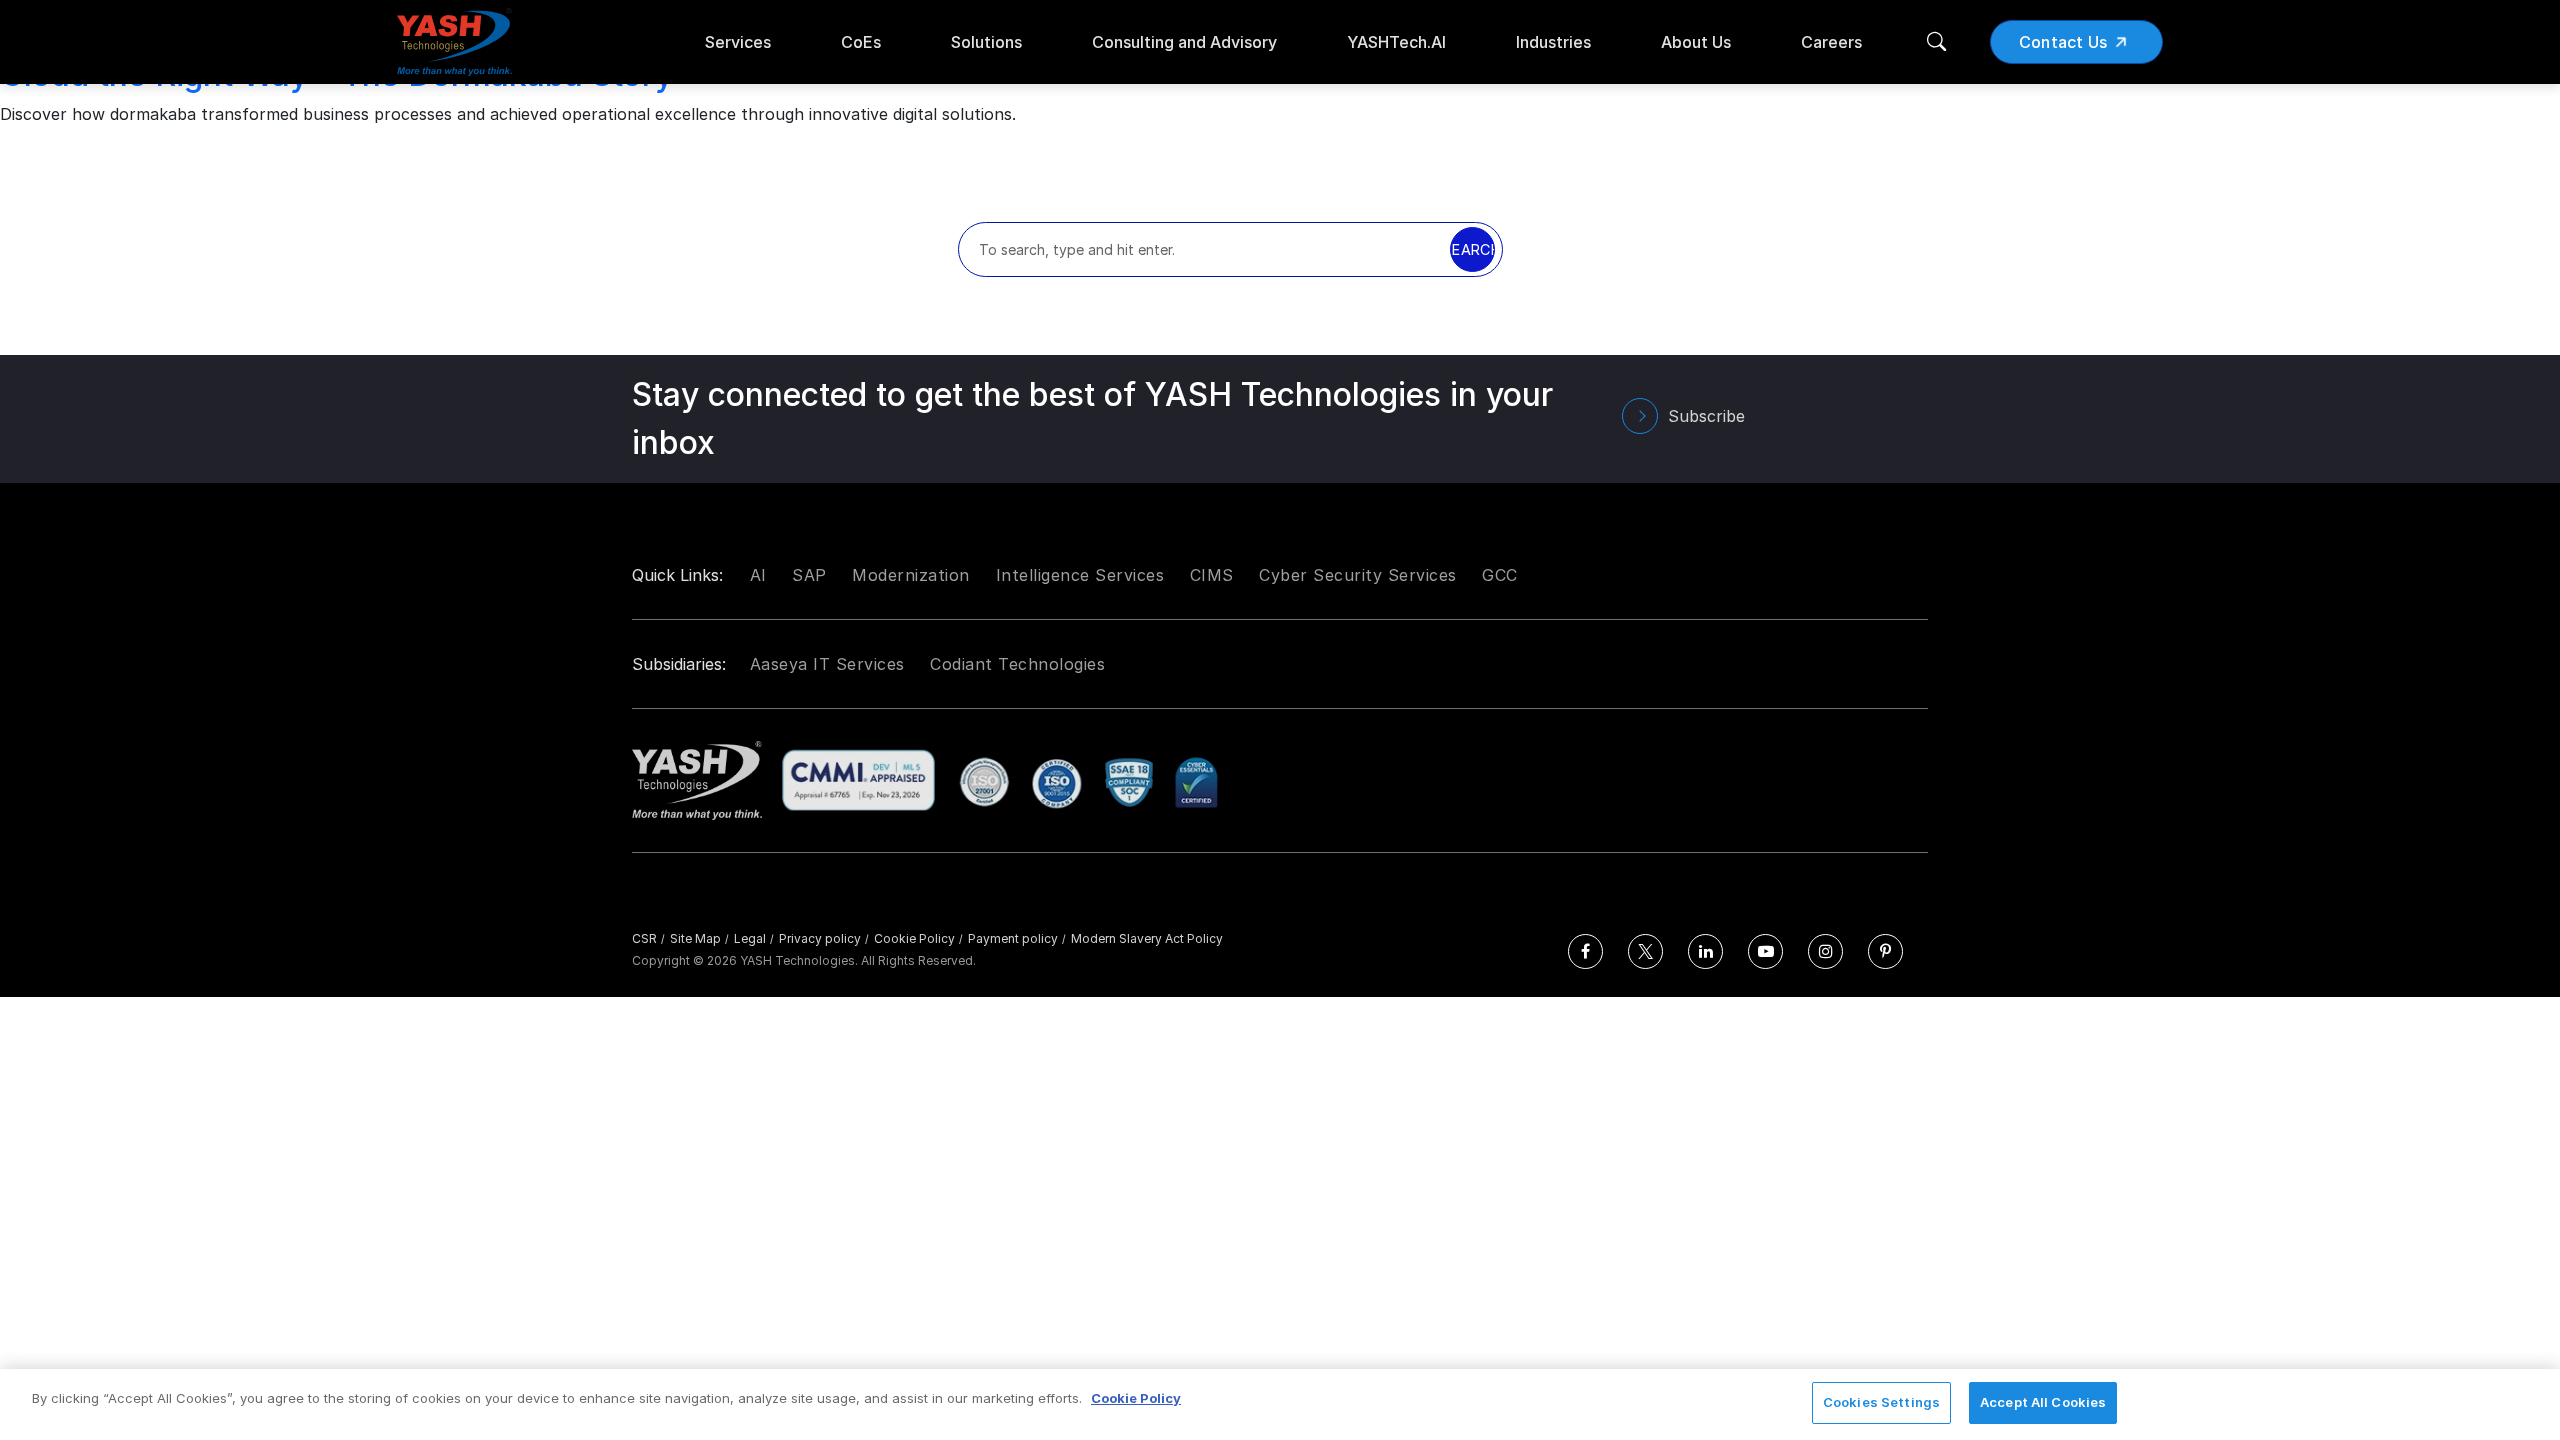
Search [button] (1472, 249)
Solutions (986, 42)
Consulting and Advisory (1184, 42)
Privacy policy (824, 938)
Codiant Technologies (1017, 664)
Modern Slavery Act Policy (1147, 938)
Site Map (699, 938)
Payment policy (1017, 938)
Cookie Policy (918, 938)
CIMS (1212, 575)
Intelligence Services (1080, 575)
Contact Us (2063, 42)
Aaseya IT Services (827, 664)
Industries (1553, 42)
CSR (648, 938)
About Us (1696, 42)
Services (738, 42)
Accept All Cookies (2043, 1402)
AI (758, 575)
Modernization (911, 575)
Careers (1831, 42)
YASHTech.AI (1396, 42)
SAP (809, 575)
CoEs (861, 42)
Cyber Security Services (1358, 575)
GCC (1500, 575)
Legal (754, 938)
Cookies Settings (1881, 1402)
